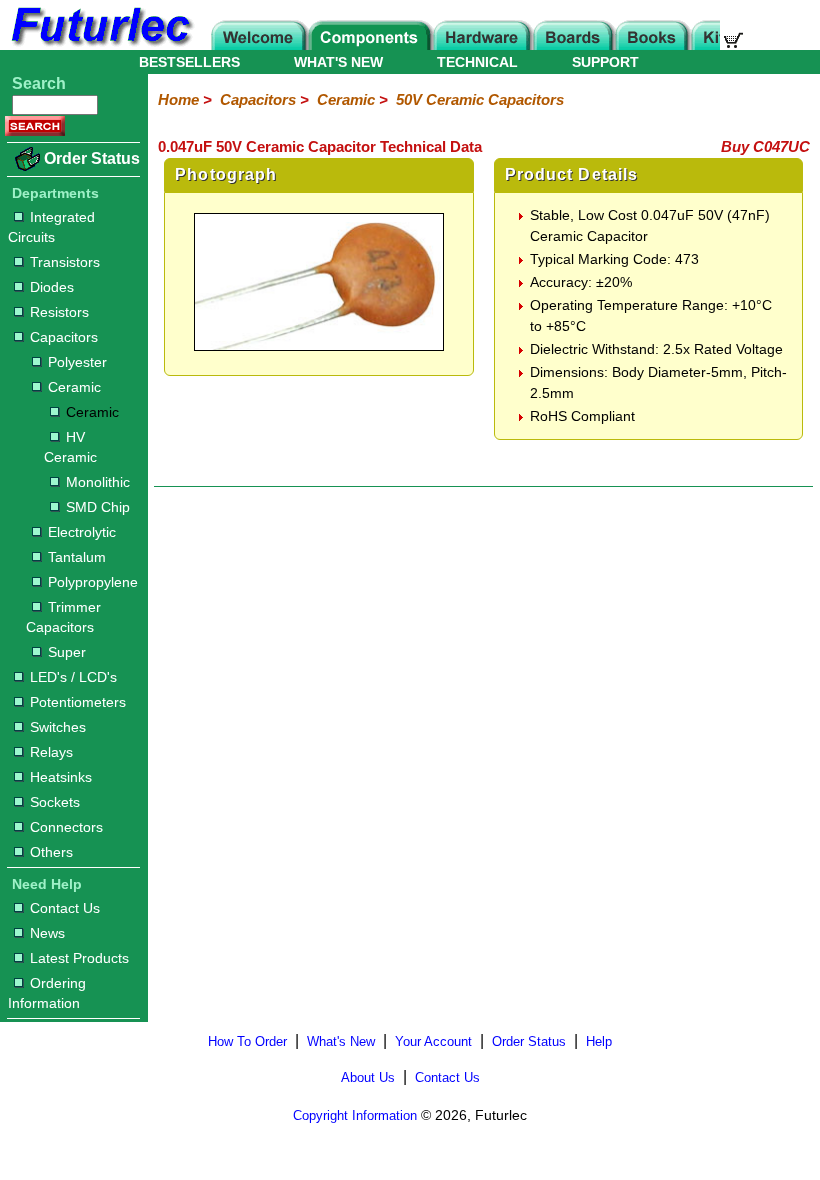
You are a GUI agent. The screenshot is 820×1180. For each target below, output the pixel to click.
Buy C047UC (765, 146)
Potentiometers (78, 702)
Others (51, 852)
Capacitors (64, 337)
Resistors (59, 312)
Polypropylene (93, 582)
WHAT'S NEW (338, 62)
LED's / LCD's (73, 677)
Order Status (92, 158)
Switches (58, 727)
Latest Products (79, 958)
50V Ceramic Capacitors (480, 99)
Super (67, 652)
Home (178, 99)
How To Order (247, 1041)
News (47, 933)
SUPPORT (605, 62)
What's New (341, 1041)
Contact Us (65, 908)
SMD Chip (98, 507)
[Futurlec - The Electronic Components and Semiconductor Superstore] (100, 44)
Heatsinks (61, 777)
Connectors (66, 827)
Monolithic (98, 482)
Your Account (433, 1041)
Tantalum (77, 557)
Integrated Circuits (51, 227)
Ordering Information (47, 993)
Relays (51, 752)
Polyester (77, 362)
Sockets (55, 802)
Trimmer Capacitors (63, 617)
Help (599, 1041)
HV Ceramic (70, 447)
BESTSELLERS (189, 62)
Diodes (52, 287)
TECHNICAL (477, 62)
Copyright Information (355, 1115)
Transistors (65, 262)
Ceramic (74, 387)
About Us (368, 1077)
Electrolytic (82, 532)
